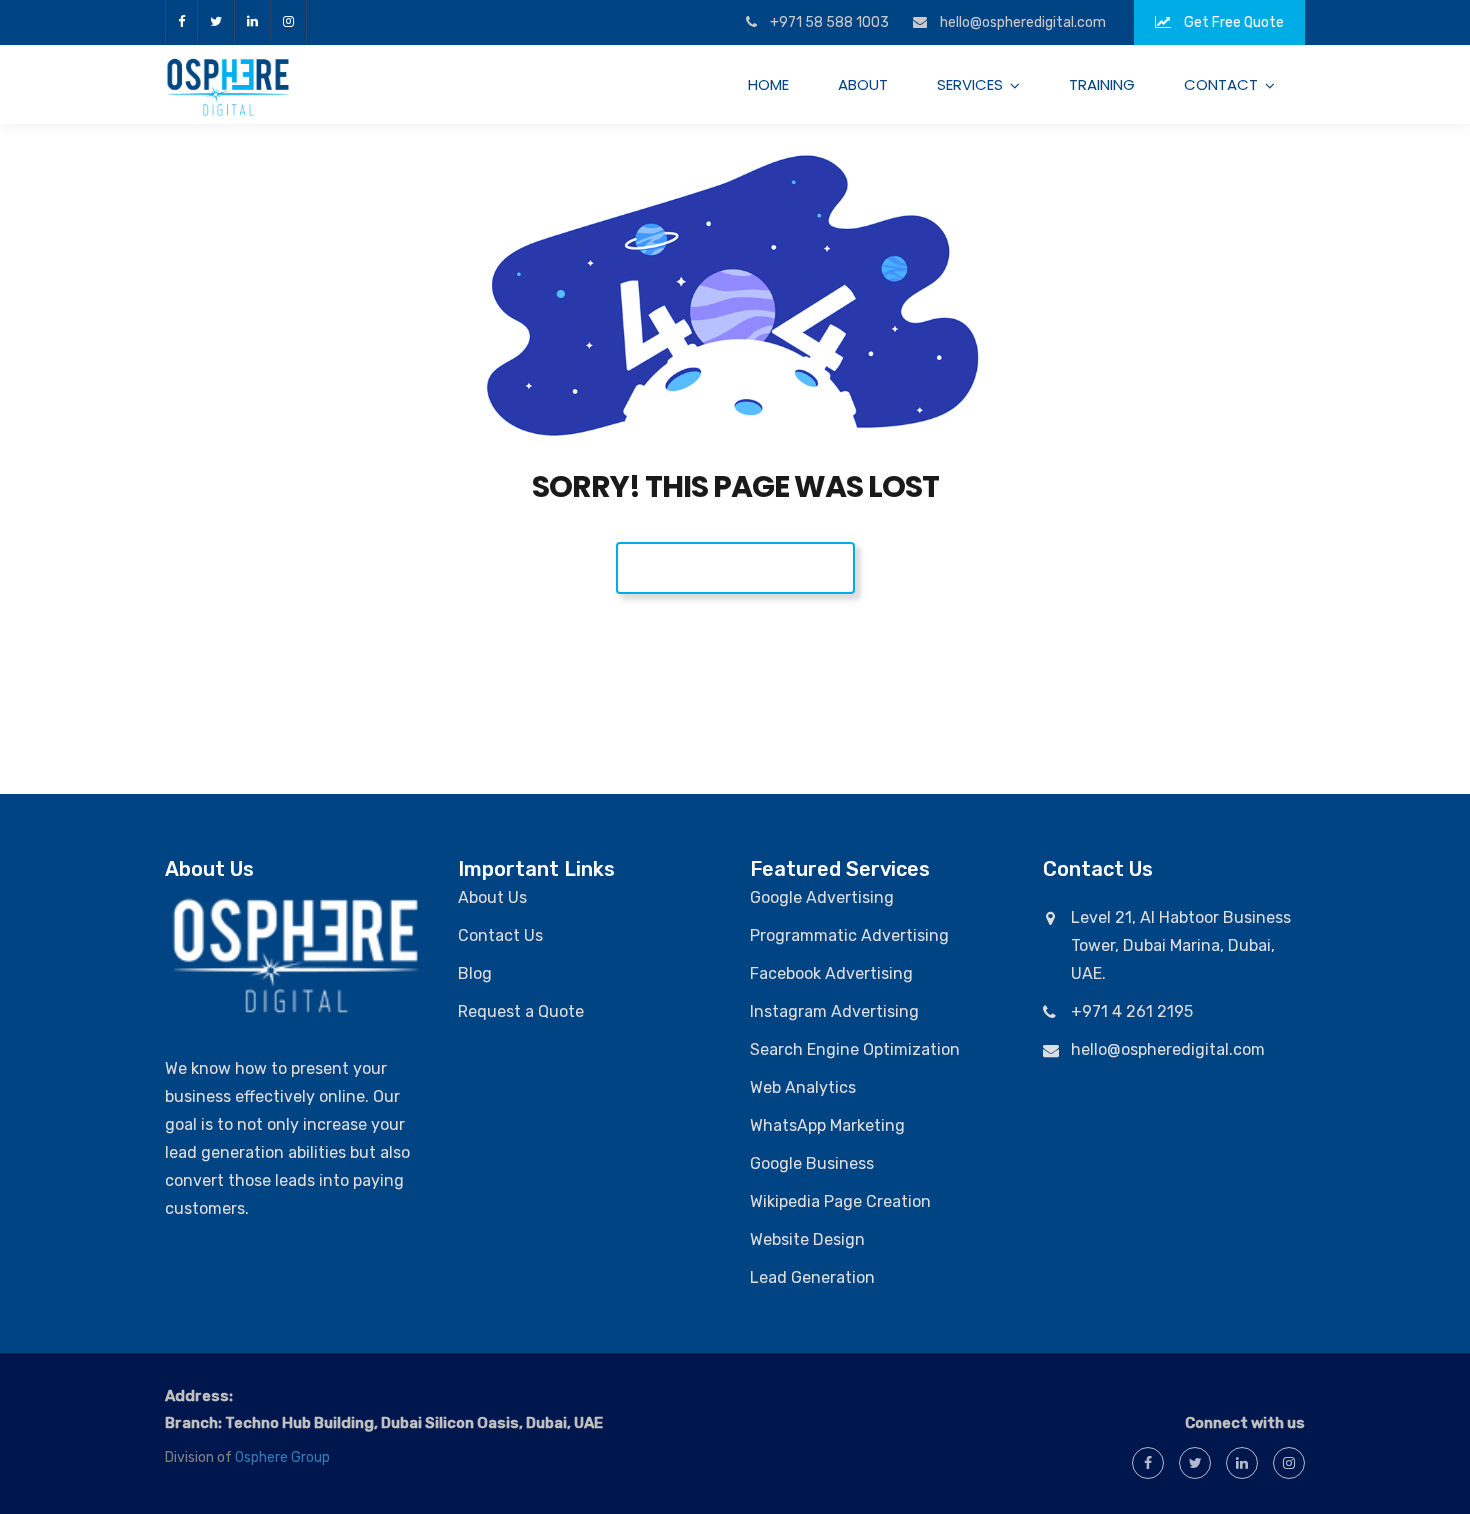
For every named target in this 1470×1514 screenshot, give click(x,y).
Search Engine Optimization (855, 1049)
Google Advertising (822, 897)
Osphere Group (282, 1457)
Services (970, 84)
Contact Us (500, 935)
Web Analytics (803, 1087)
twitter (215, 21)
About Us (492, 897)
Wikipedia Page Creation (840, 1201)
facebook (181, 21)
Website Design (807, 1239)
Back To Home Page (735, 567)
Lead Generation (812, 1277)
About (863, 84)
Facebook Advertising (831, 973)
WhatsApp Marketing (827, 1125)
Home (768, 84)
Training (1102, 84)
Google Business (812, 1163)
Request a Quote (521, 1011)
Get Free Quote (1232, 22)
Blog (475, 973)
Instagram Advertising (834, 1011)
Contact (1221, 84)
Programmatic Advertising (849, 935)
